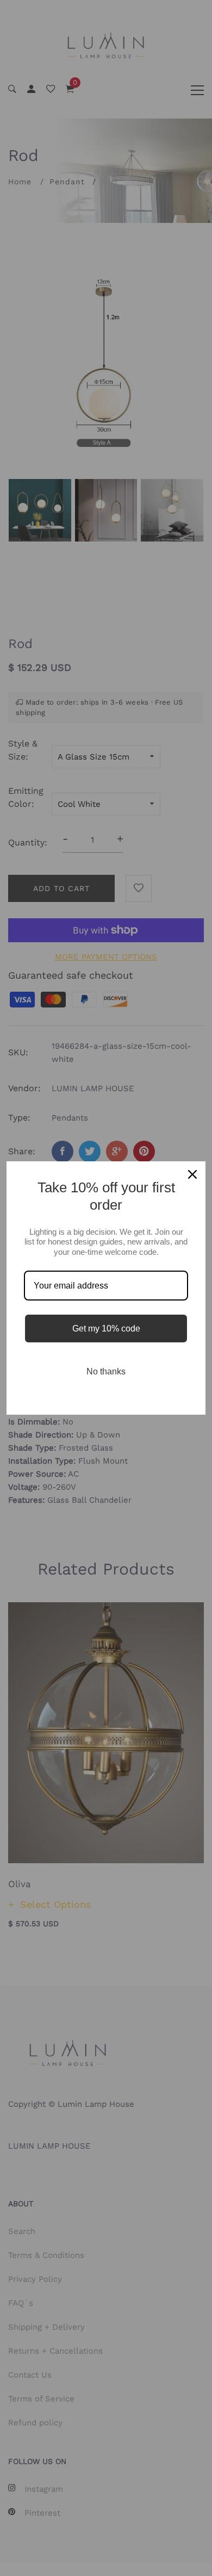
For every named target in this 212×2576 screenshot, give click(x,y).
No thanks (106, 1371)
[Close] (192, 1174)
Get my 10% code (106, 1329)
